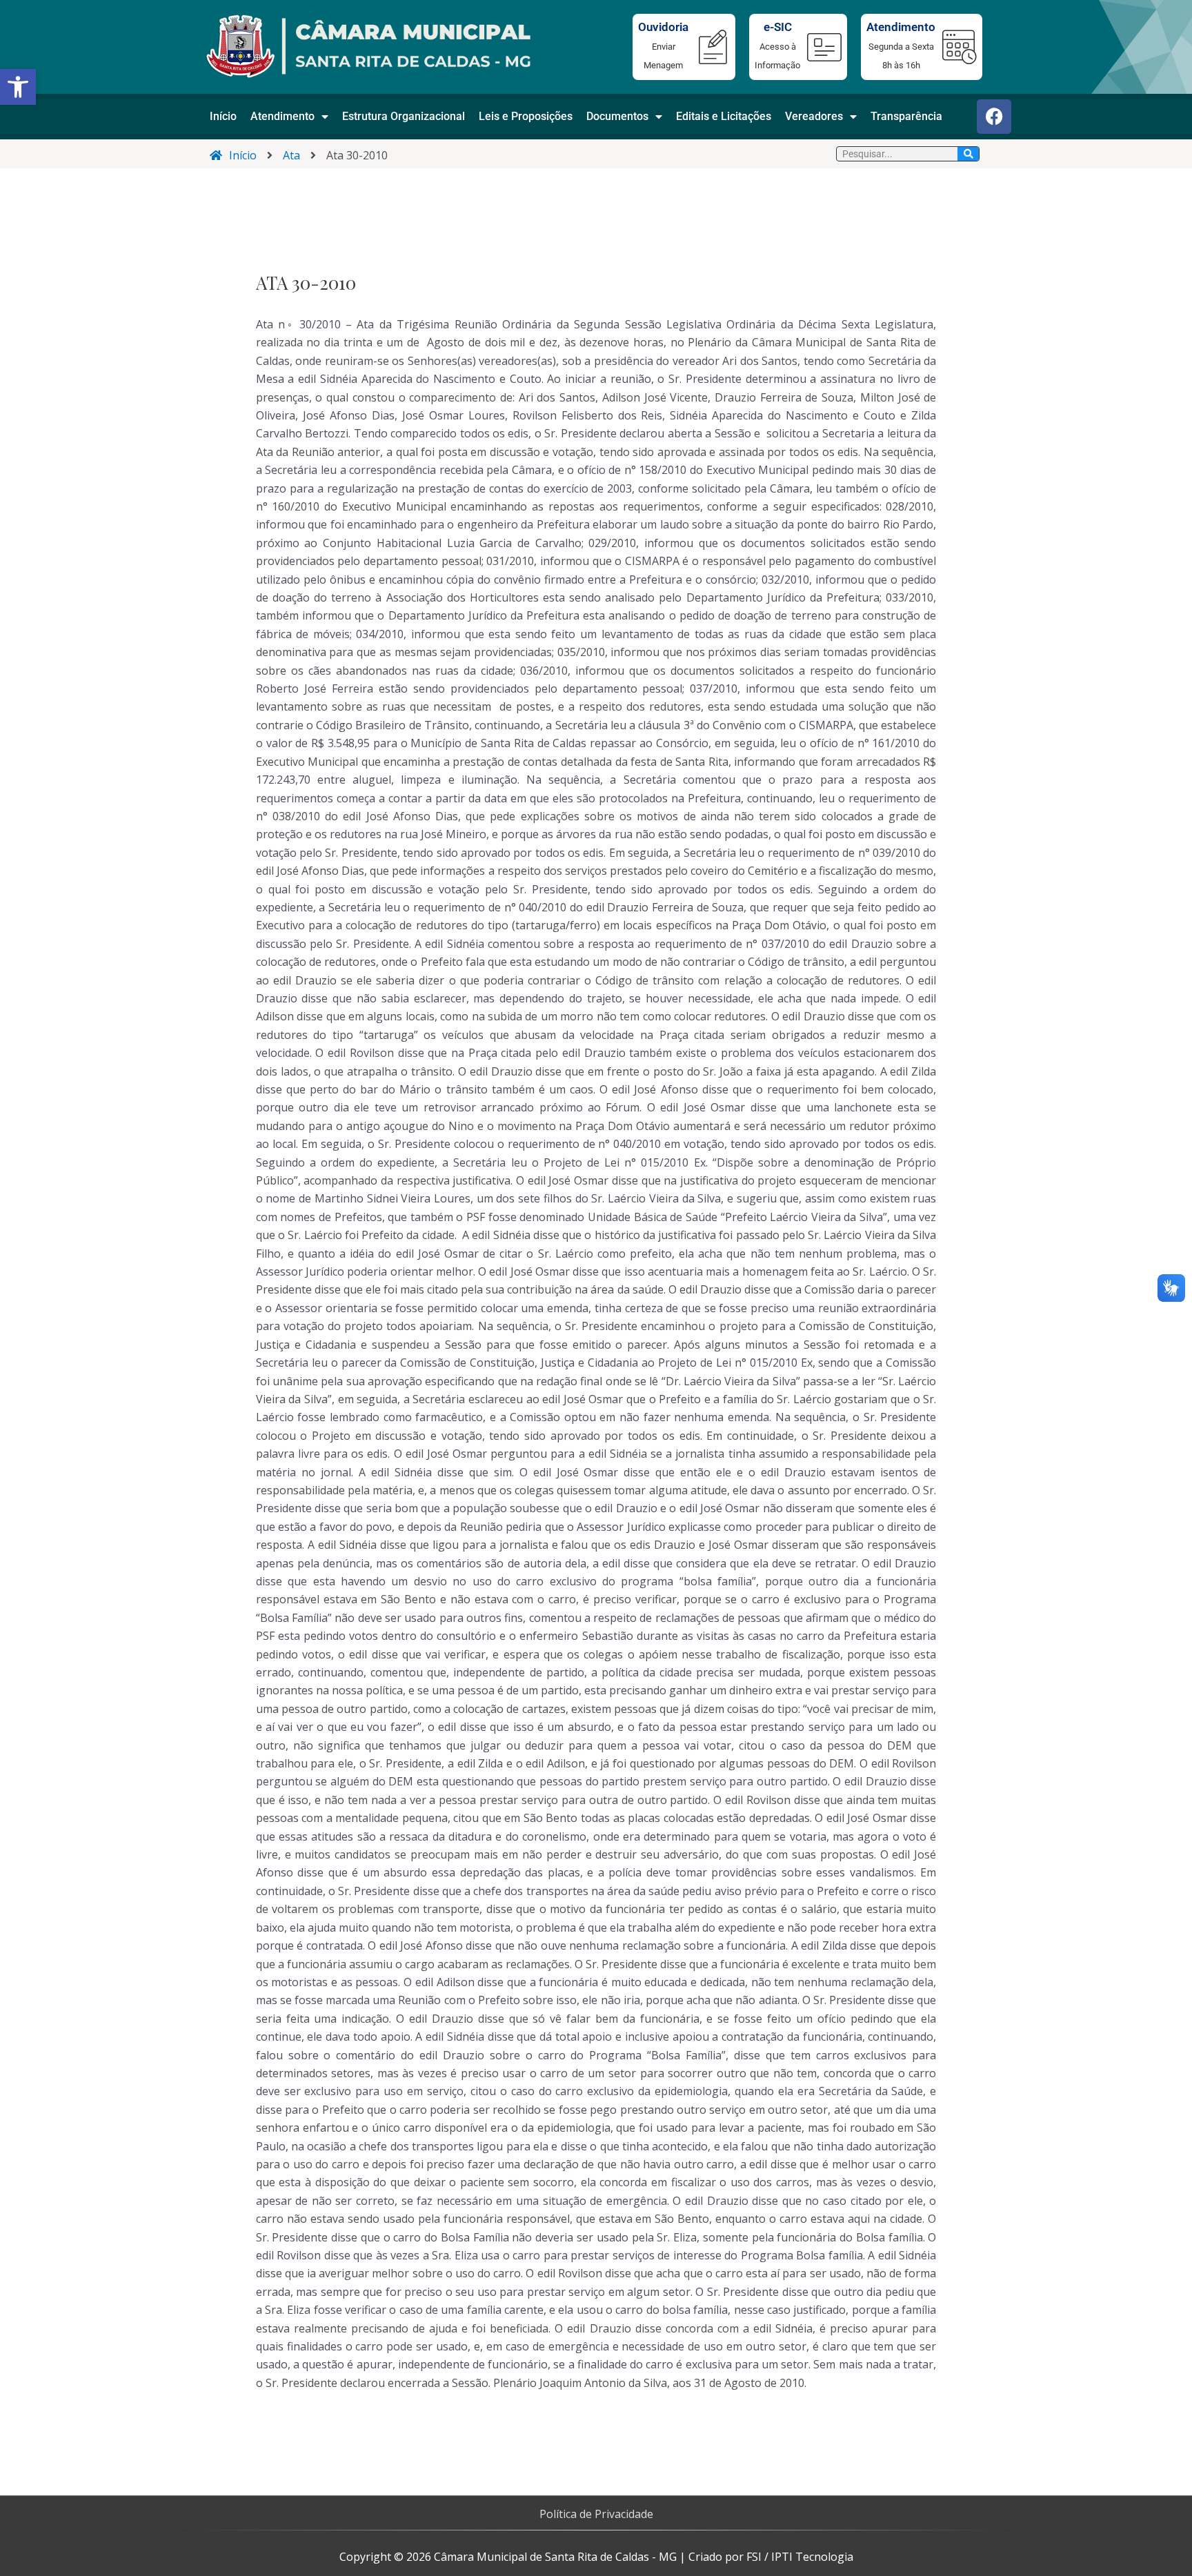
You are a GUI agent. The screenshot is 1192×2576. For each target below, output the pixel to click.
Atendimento (282, 116)
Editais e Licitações (724, 116)
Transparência (906, 116)
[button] (18, 87)
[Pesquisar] (968, 154)
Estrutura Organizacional (404, 116)
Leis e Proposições (526, 116)
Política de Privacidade (596, 2514)
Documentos (617, 116)
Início (223, 116)
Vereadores (814, 116)
